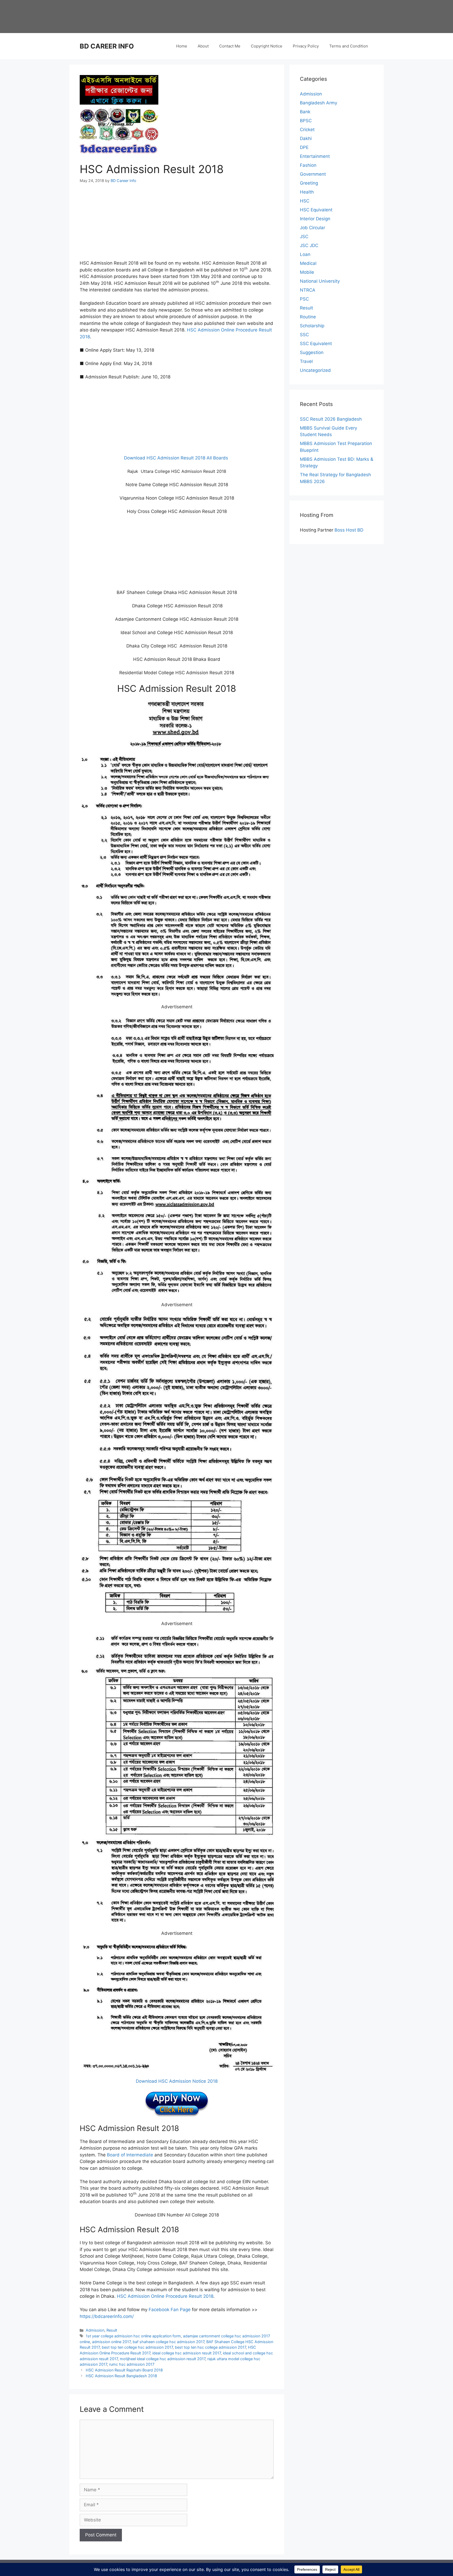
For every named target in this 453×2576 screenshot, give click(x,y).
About (203, 46)
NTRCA (308, 290)
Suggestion (312, 352)
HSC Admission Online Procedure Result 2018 (165, 2296)
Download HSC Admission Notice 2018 (177, 2081)
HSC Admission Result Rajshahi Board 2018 (124, 2370)
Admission (95, 2330)
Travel (306, 361)
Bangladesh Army (319, 103)
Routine (308, 317)
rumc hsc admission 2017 (132, 2364)
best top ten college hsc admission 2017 (137, 2347)
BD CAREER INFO (107, 46)
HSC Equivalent (316, 210)
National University (320, 281)
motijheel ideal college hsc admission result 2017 (163, 2359)
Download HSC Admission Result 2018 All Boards (177, 458)
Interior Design (315, 219)
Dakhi (306, 138)
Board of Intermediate (130, 2155)
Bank (305, 112)
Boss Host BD (349, 530)
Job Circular (312, 228)
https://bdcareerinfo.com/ (107, 2316)
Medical (308, 263)
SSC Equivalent (316, 344)
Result (112, 2330)
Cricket (307, 130)
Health (307, 192)
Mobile (307, 272)
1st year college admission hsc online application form (133, 2336)
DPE (304, 147)
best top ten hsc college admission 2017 (210, 2347)
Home (182, 46)
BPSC (306, 121)
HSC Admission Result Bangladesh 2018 (121, 2376)
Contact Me (230, 46)
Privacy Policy (306, 46)
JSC (304, 237)
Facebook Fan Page (170, 2310)
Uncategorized (315, 370)
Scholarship (312, 326)
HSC (305, 201)
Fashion (308, 165)
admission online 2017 (111, 2342)
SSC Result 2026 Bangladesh (331, 419)
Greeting (309, 183)
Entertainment (315, 156)
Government (313, 174)
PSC (304, 299)
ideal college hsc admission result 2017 (187, 2353)
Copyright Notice (267, 46)
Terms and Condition (349, 46)
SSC (304, 335)
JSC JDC (309, 245)
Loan (305, 254)
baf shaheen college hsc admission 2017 (168, 2342)
